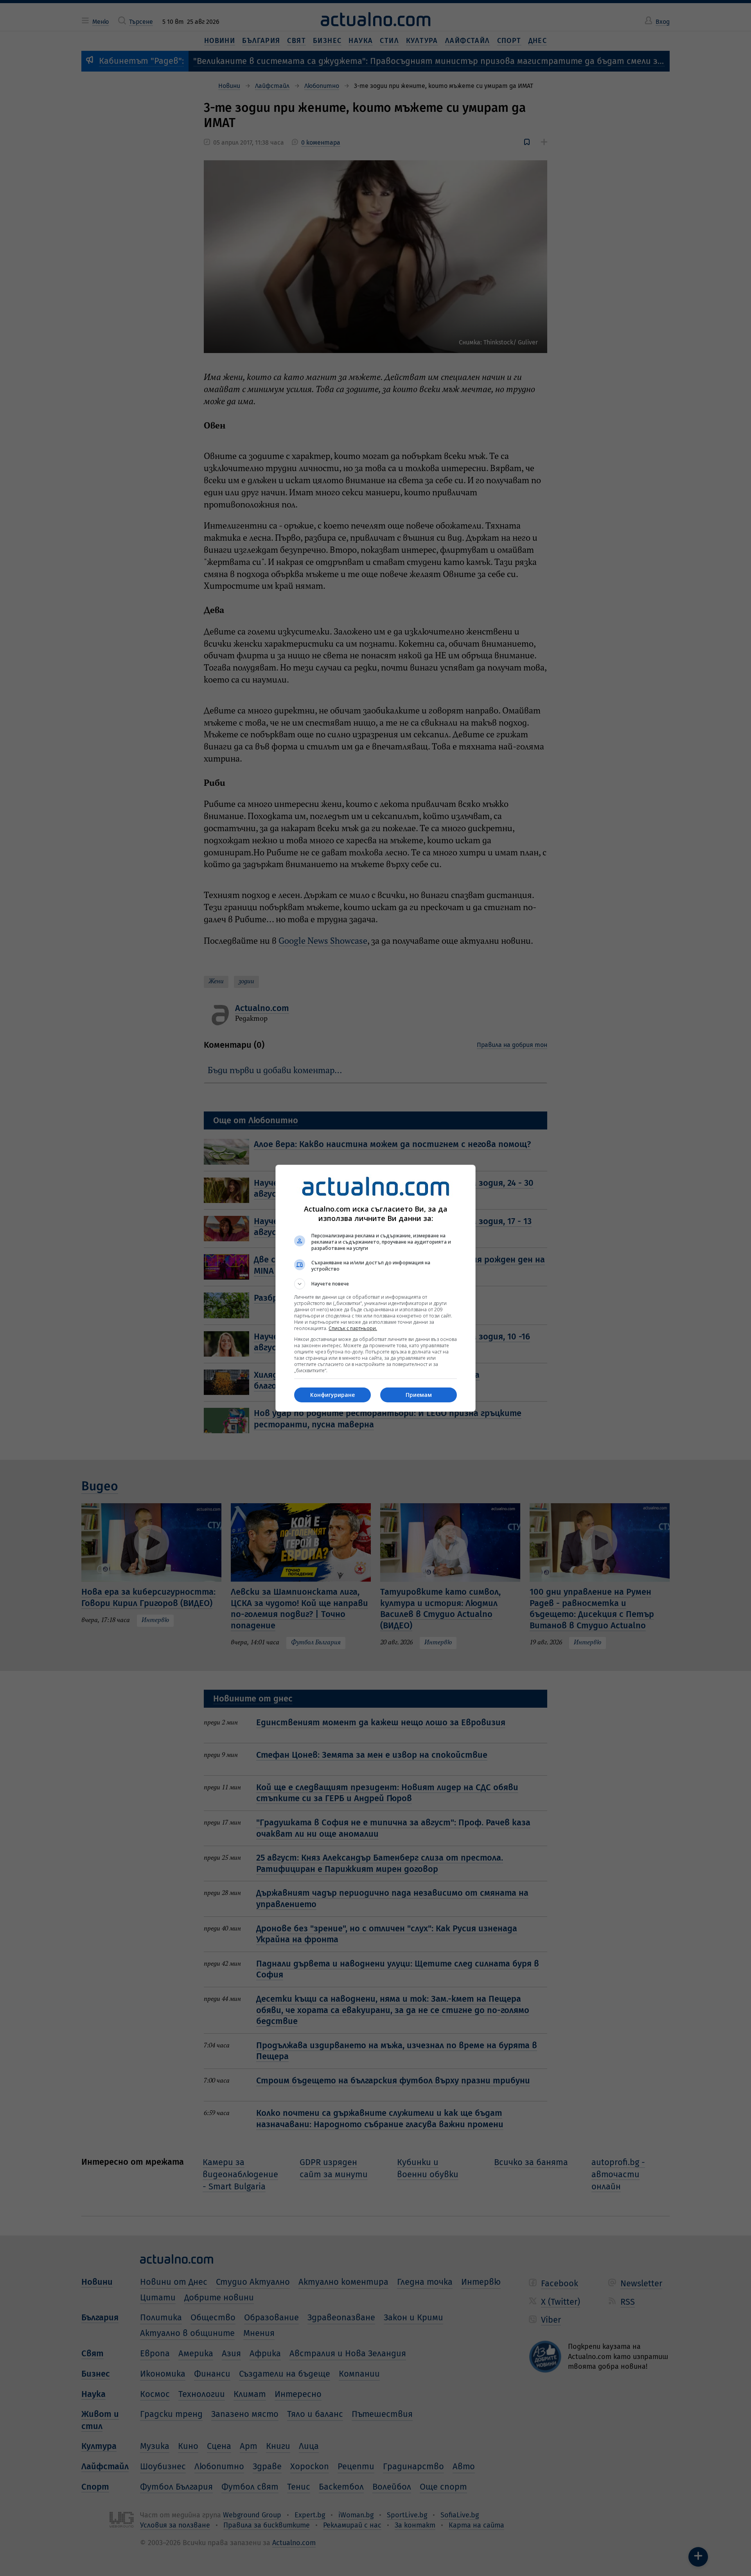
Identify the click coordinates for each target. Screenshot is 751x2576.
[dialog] (375, 1288)
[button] (375, 1284)
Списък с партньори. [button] (353, 1328)
